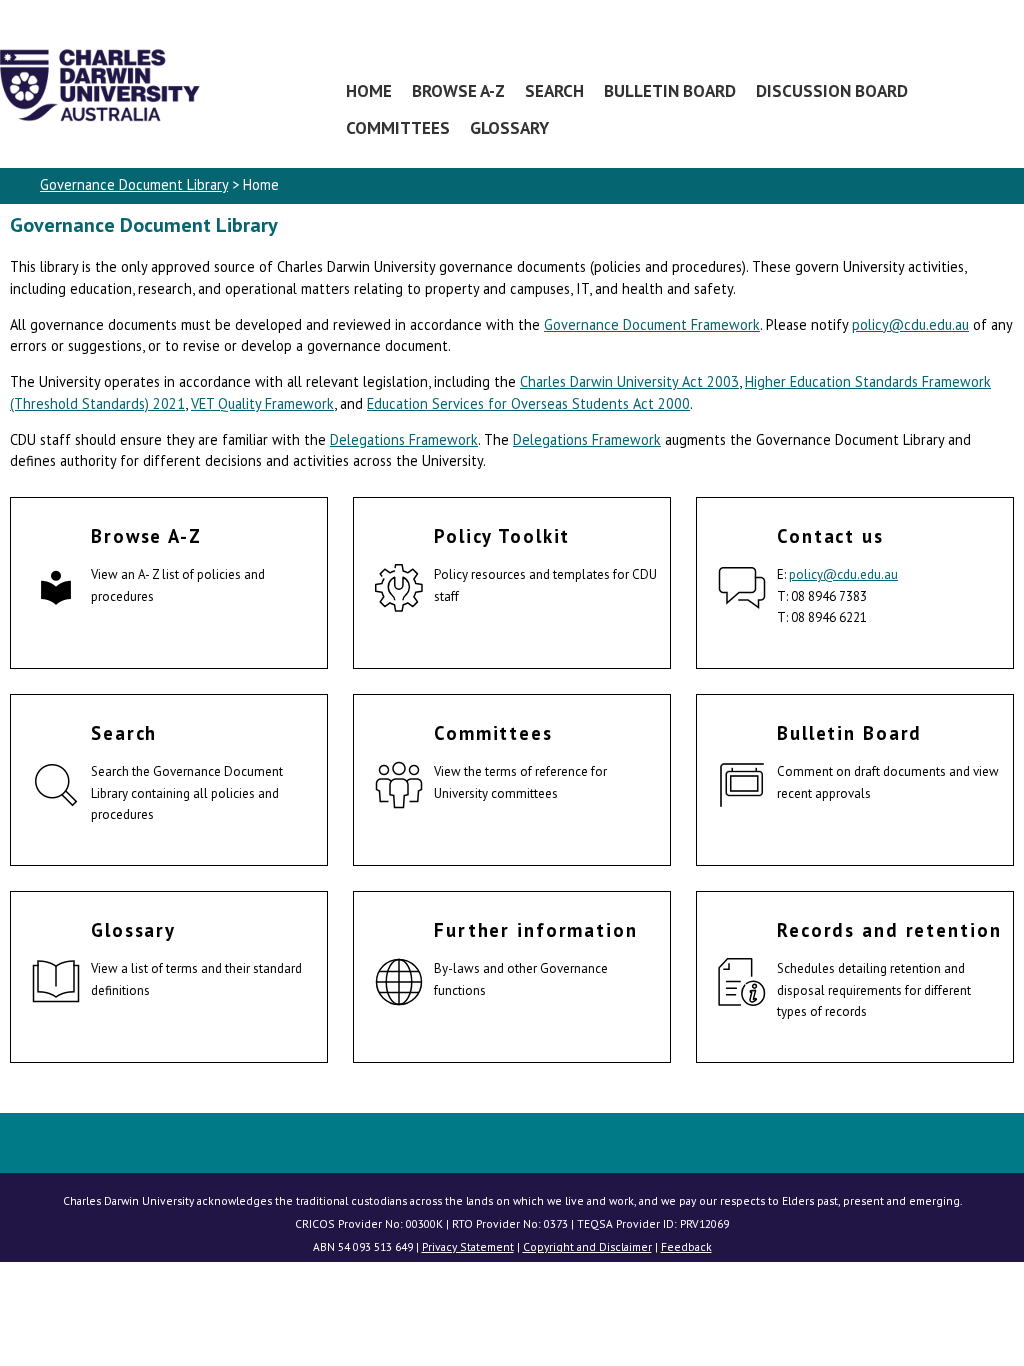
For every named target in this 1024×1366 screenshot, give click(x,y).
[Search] (56, 788)
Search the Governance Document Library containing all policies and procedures (187, 793)
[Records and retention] (742, 985)
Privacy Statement (468, 1246)
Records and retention (889, 930)
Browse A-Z (458, 90)
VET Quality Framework (262, 403)
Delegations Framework (404, 439)
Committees (398, 127)
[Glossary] (56, 985)
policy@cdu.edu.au (910, 324)
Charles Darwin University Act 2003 (629, 381)
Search (554, 90)
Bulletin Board (670, 90)
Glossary (509, 127)
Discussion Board (832, 90)
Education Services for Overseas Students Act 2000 (528, 403)
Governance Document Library (134, 184)
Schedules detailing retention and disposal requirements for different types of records (874, 990)
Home (369, 90)
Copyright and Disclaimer (587, 1246)
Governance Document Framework (652, 324)
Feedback (686, 1246)
